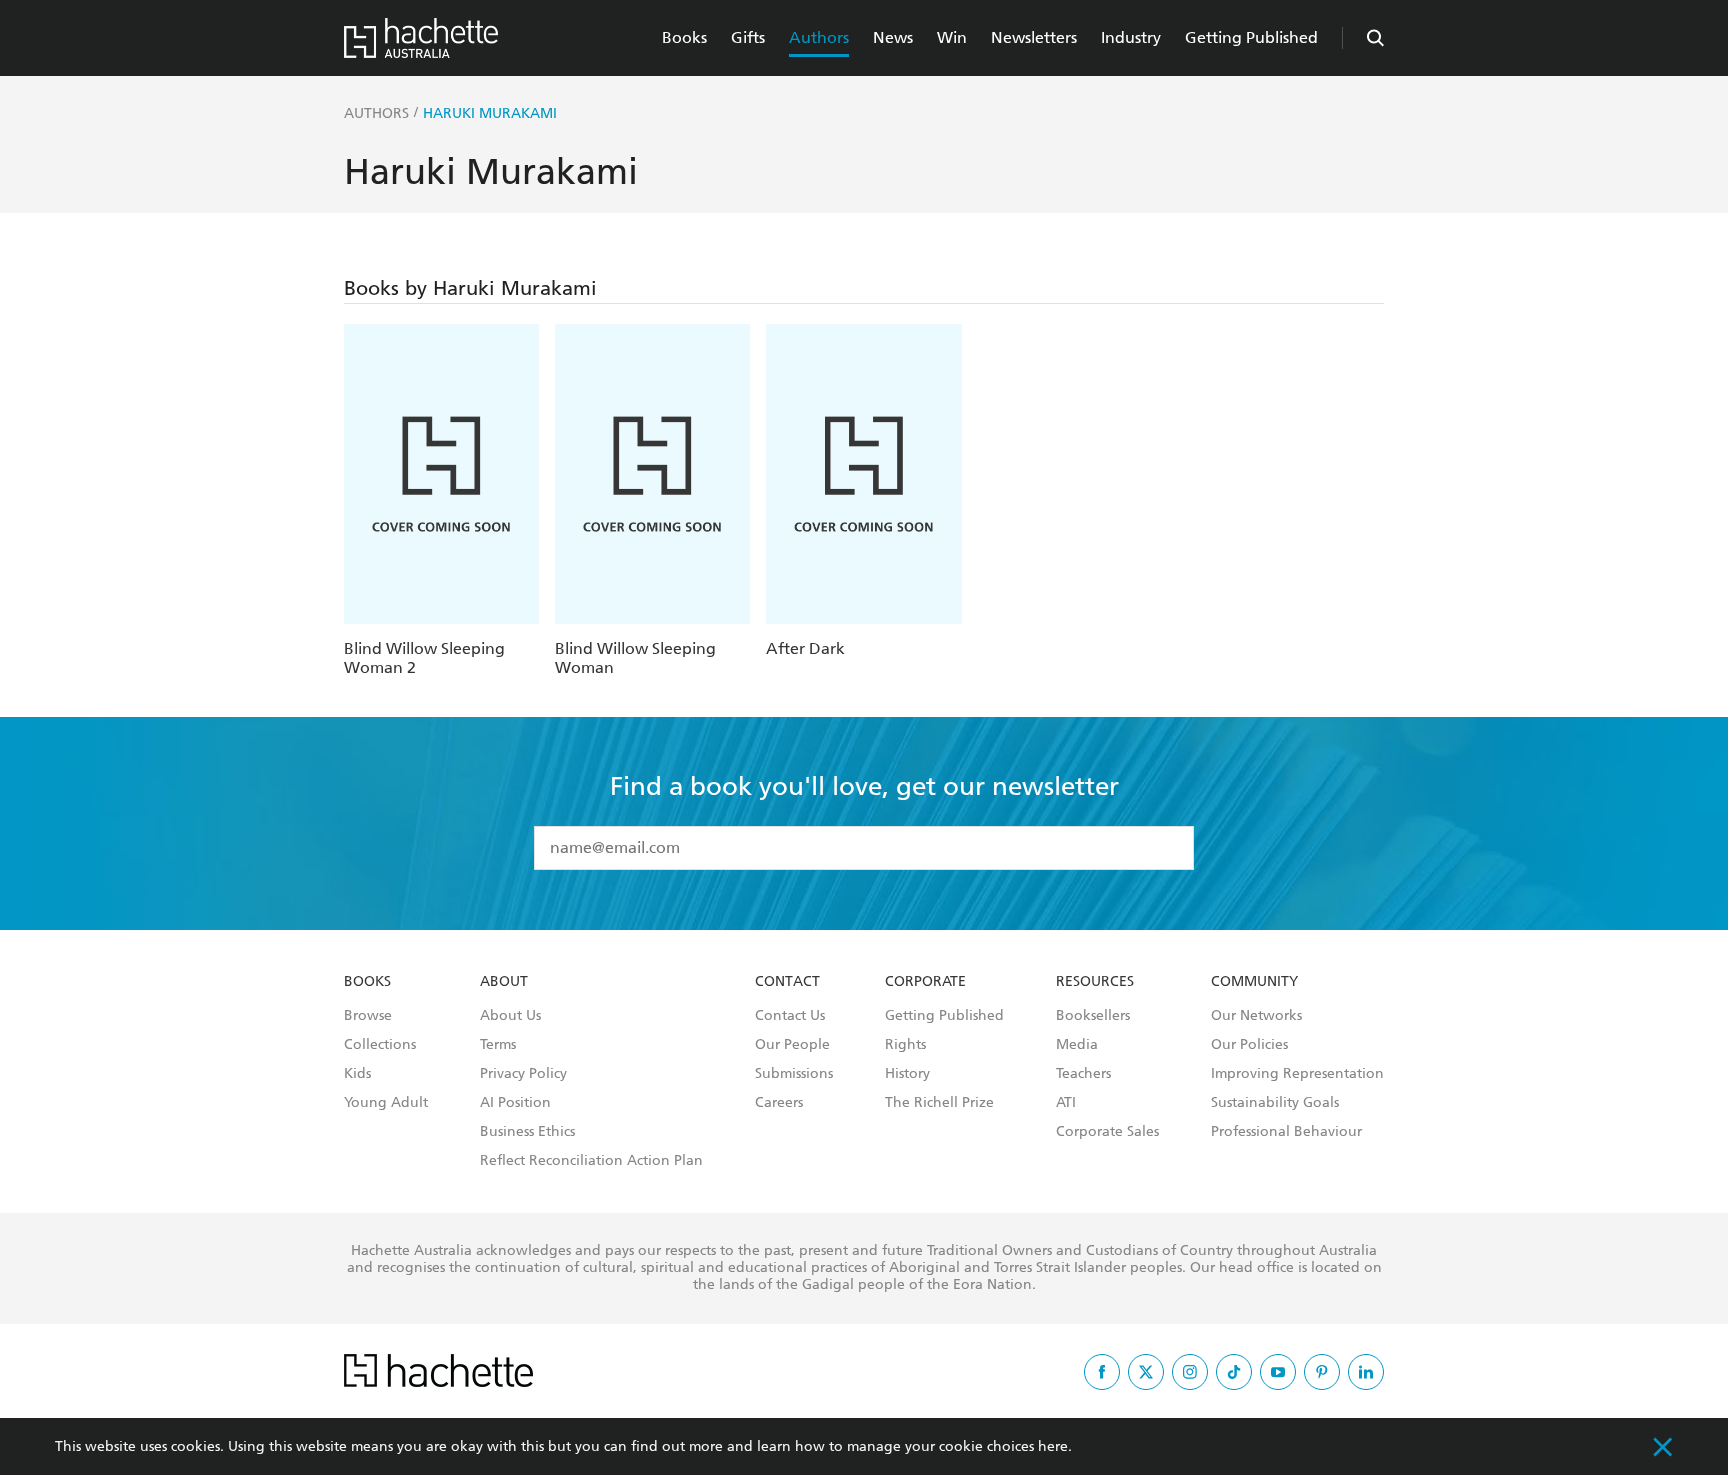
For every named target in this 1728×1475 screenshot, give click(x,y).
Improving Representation (1297, 1074)
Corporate (925, 982)
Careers (779, 1103)
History (907, 1074)
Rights (905, 1045)
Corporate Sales (1107, 1132)
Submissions (794, 1074)
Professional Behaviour (1286, 1132)
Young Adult (386, 1103)
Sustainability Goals (1275, 1103)
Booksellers (1093, 1016)
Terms (498, 1045)
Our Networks (1256, 1016)
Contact (787, 982)
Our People (792, 1045)
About (504, 982)
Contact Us (790, 1016)
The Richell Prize (939, 1103)
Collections (380, 1045)
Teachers (1083, 1074)
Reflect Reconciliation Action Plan (591, 1161)
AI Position (515, 1103)
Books (684, 37)
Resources (1095, 982)
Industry (1131, 37)
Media (1077, 1045)
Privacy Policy (523, 1074)
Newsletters (1034, 37)
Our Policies (1249, 1045)
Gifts (748, 37)
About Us (510, 1016)
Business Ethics (527, 1132)
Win (952, 37)
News (893, 37)
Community (1254, 982)
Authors (819, 37)
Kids (357, 1074)
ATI (1066, 1103)
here (1053, 1446)
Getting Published (1251, 37)
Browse (368, 1016)
